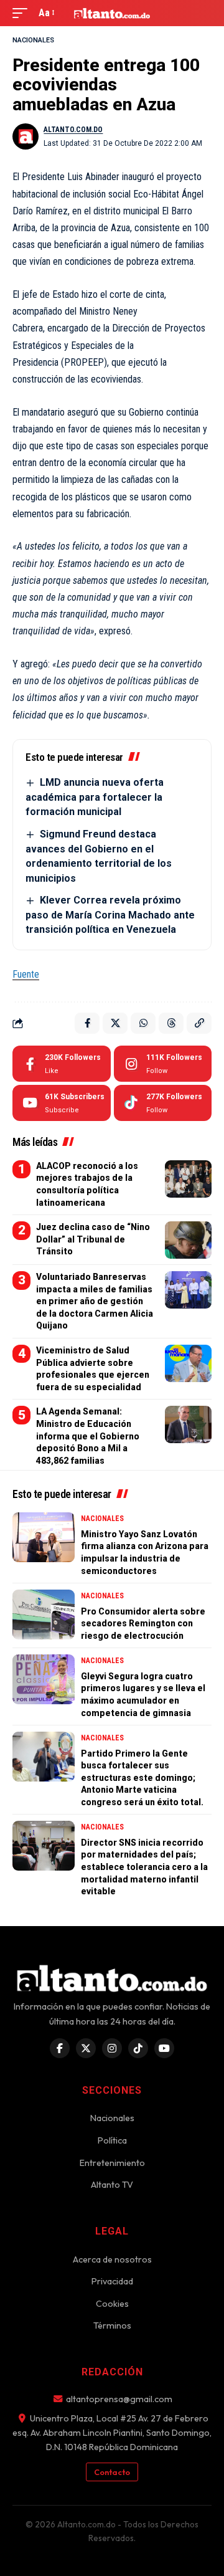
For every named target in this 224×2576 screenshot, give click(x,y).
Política (112, 2140)
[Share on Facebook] (87, 1023)
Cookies (112, 2304)
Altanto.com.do (73, 130)
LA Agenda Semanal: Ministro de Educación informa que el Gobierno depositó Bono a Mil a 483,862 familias (88, 1436)
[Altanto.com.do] (112, 13)
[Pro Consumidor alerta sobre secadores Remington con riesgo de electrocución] (44, 1615)
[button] (23, 13)
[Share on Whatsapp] (143, 1023)
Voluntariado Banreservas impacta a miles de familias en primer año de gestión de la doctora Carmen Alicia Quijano (95, 1301)
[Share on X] (115, 1023)
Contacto (112, 2472)
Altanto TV (112, 2185)
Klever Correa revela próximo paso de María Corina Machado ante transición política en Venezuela (110, 915)
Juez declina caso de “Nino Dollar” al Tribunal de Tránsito (93, 1239)
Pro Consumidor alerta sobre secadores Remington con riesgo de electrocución (143, 1624)
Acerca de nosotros (112, 2259)
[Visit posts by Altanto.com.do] (26, 136)
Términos (112, 2326)
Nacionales (33, 40)
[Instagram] (163, 1064)
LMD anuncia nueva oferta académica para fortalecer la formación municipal (95, 797)
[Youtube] (62, 1103)
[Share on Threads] (171, 1023)
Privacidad (112, 2281)
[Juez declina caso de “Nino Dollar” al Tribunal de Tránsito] (188, 1240)
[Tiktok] (163, 1103)
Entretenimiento (112, 2163)
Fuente (26, 974)
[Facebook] (62, 1064)
